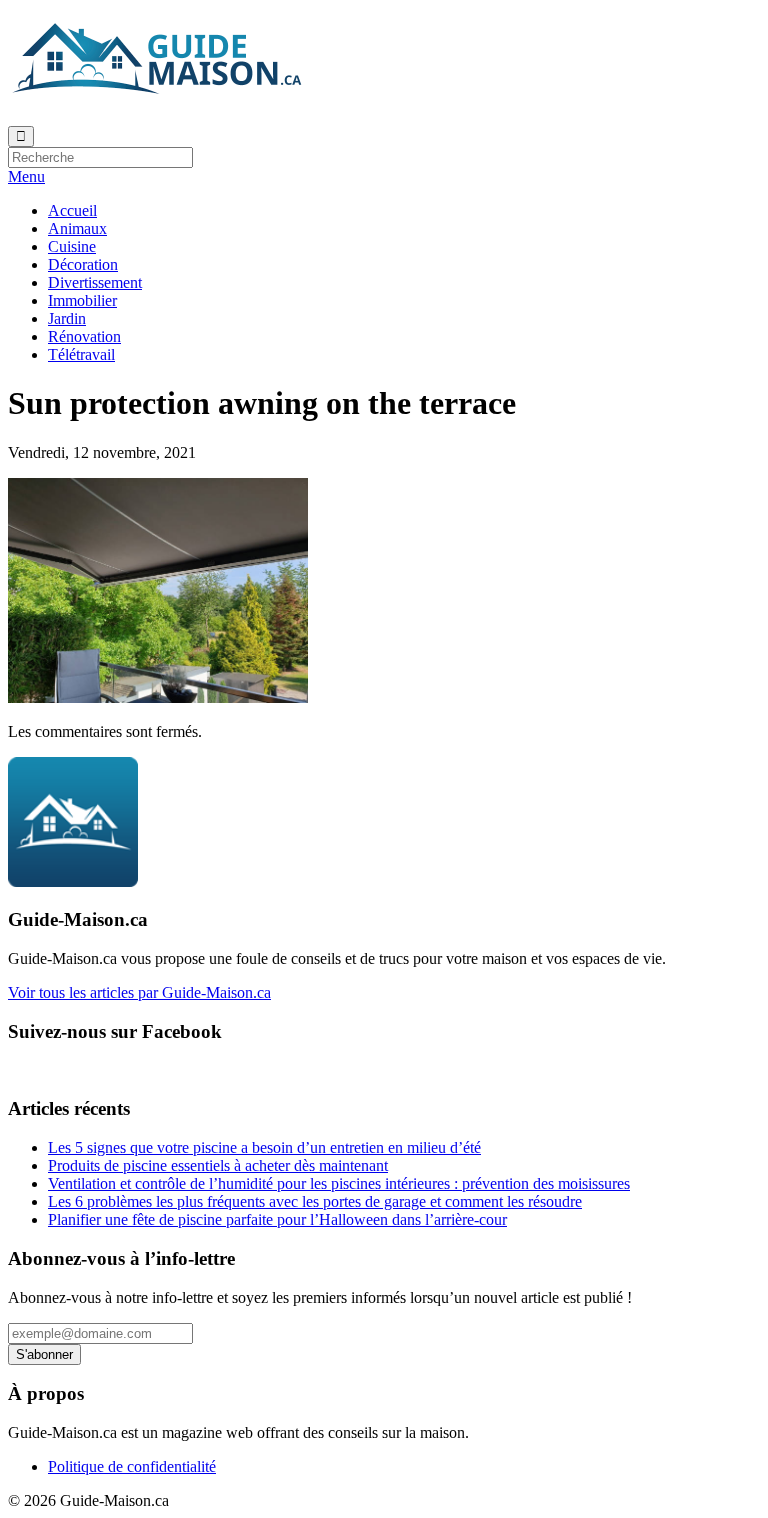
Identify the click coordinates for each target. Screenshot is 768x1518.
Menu (26, 176)
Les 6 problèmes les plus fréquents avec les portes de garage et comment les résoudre (315, 1201)
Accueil (72, 210)
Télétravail (81, 354)
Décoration (83, 264)
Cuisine (72, 246)
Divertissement (95, 282)
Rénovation (84, 336)
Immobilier (82, 300)
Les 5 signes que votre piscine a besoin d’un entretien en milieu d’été (264, 1147)
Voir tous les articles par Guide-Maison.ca (139, 992)
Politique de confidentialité (132, 1466)
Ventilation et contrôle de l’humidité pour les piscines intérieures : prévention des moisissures (339, 1183)
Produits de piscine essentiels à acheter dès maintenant (218, 1165)
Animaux (77, 228)
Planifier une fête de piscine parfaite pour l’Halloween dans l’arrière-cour (277, 1219)
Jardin (67, 318)
